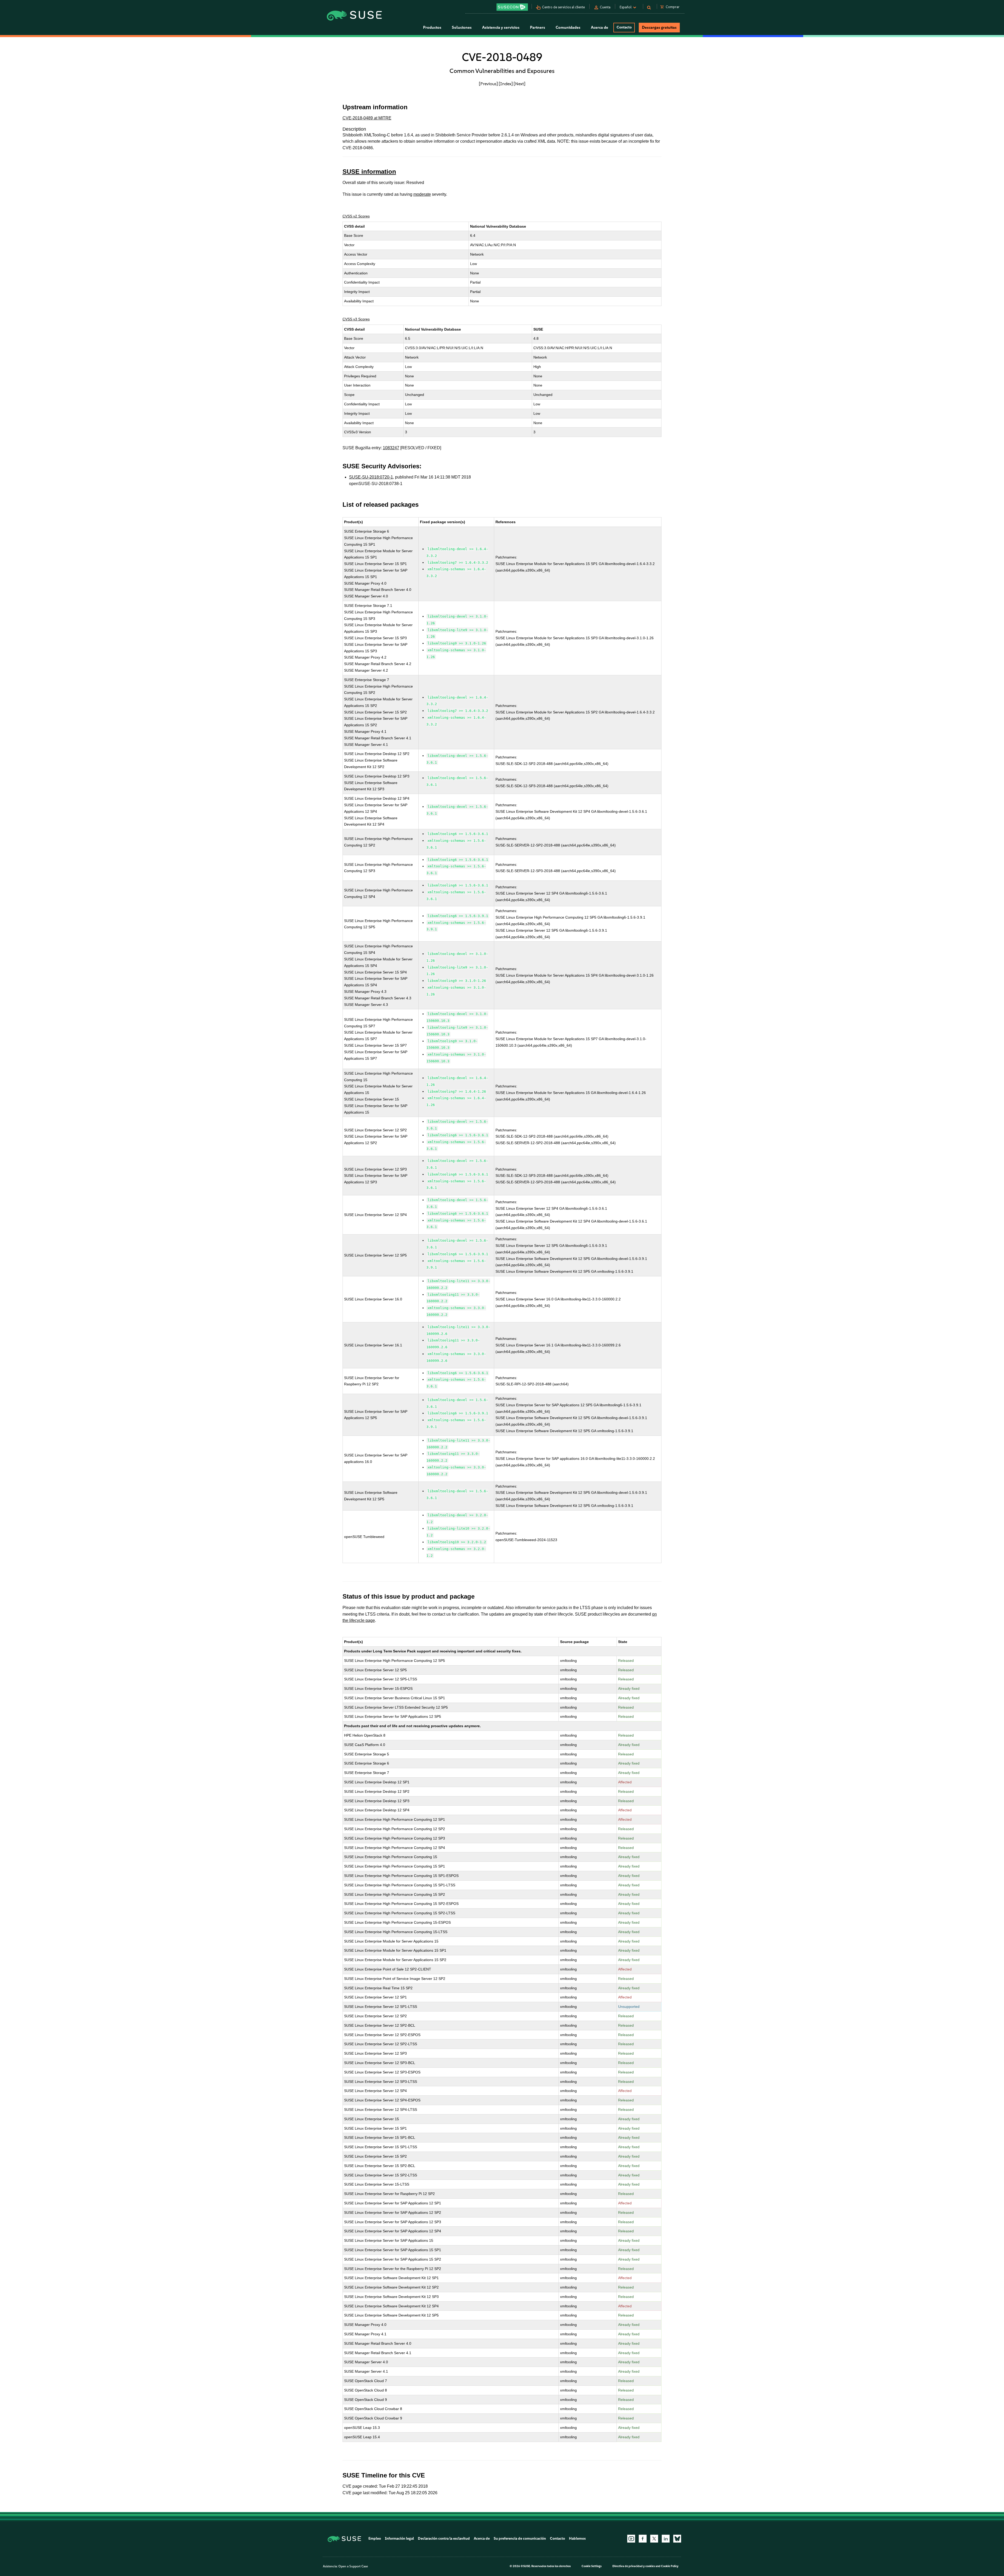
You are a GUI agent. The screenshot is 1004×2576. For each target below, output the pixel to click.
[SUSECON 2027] (512, 7)
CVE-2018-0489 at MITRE (367, 118)
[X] (654, 2539)
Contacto (624, 27)
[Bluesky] (677, 2539)
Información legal (399, 2538)
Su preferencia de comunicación (520, 2538)
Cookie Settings (592, 2566)
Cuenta (605, 7)
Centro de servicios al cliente (563, 7)
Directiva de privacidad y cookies (634, 2566)
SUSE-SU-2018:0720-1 (371, 477)
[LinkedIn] (666, 2539)
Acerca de (482, 2538)
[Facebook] (643, 2539)
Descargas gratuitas (659, 27)
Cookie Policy (670, 2566)
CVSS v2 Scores (356, 216)
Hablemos (577, 2538)
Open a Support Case (353, 2566)
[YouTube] (631, 2539)
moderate (422, 194)
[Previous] (488, 84)
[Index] (506, 84)
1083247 (391, 448)
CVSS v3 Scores (356, 319)
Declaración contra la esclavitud (444, 2538)
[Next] (520, 84)
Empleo (375, 2538)
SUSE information (369, 172)
